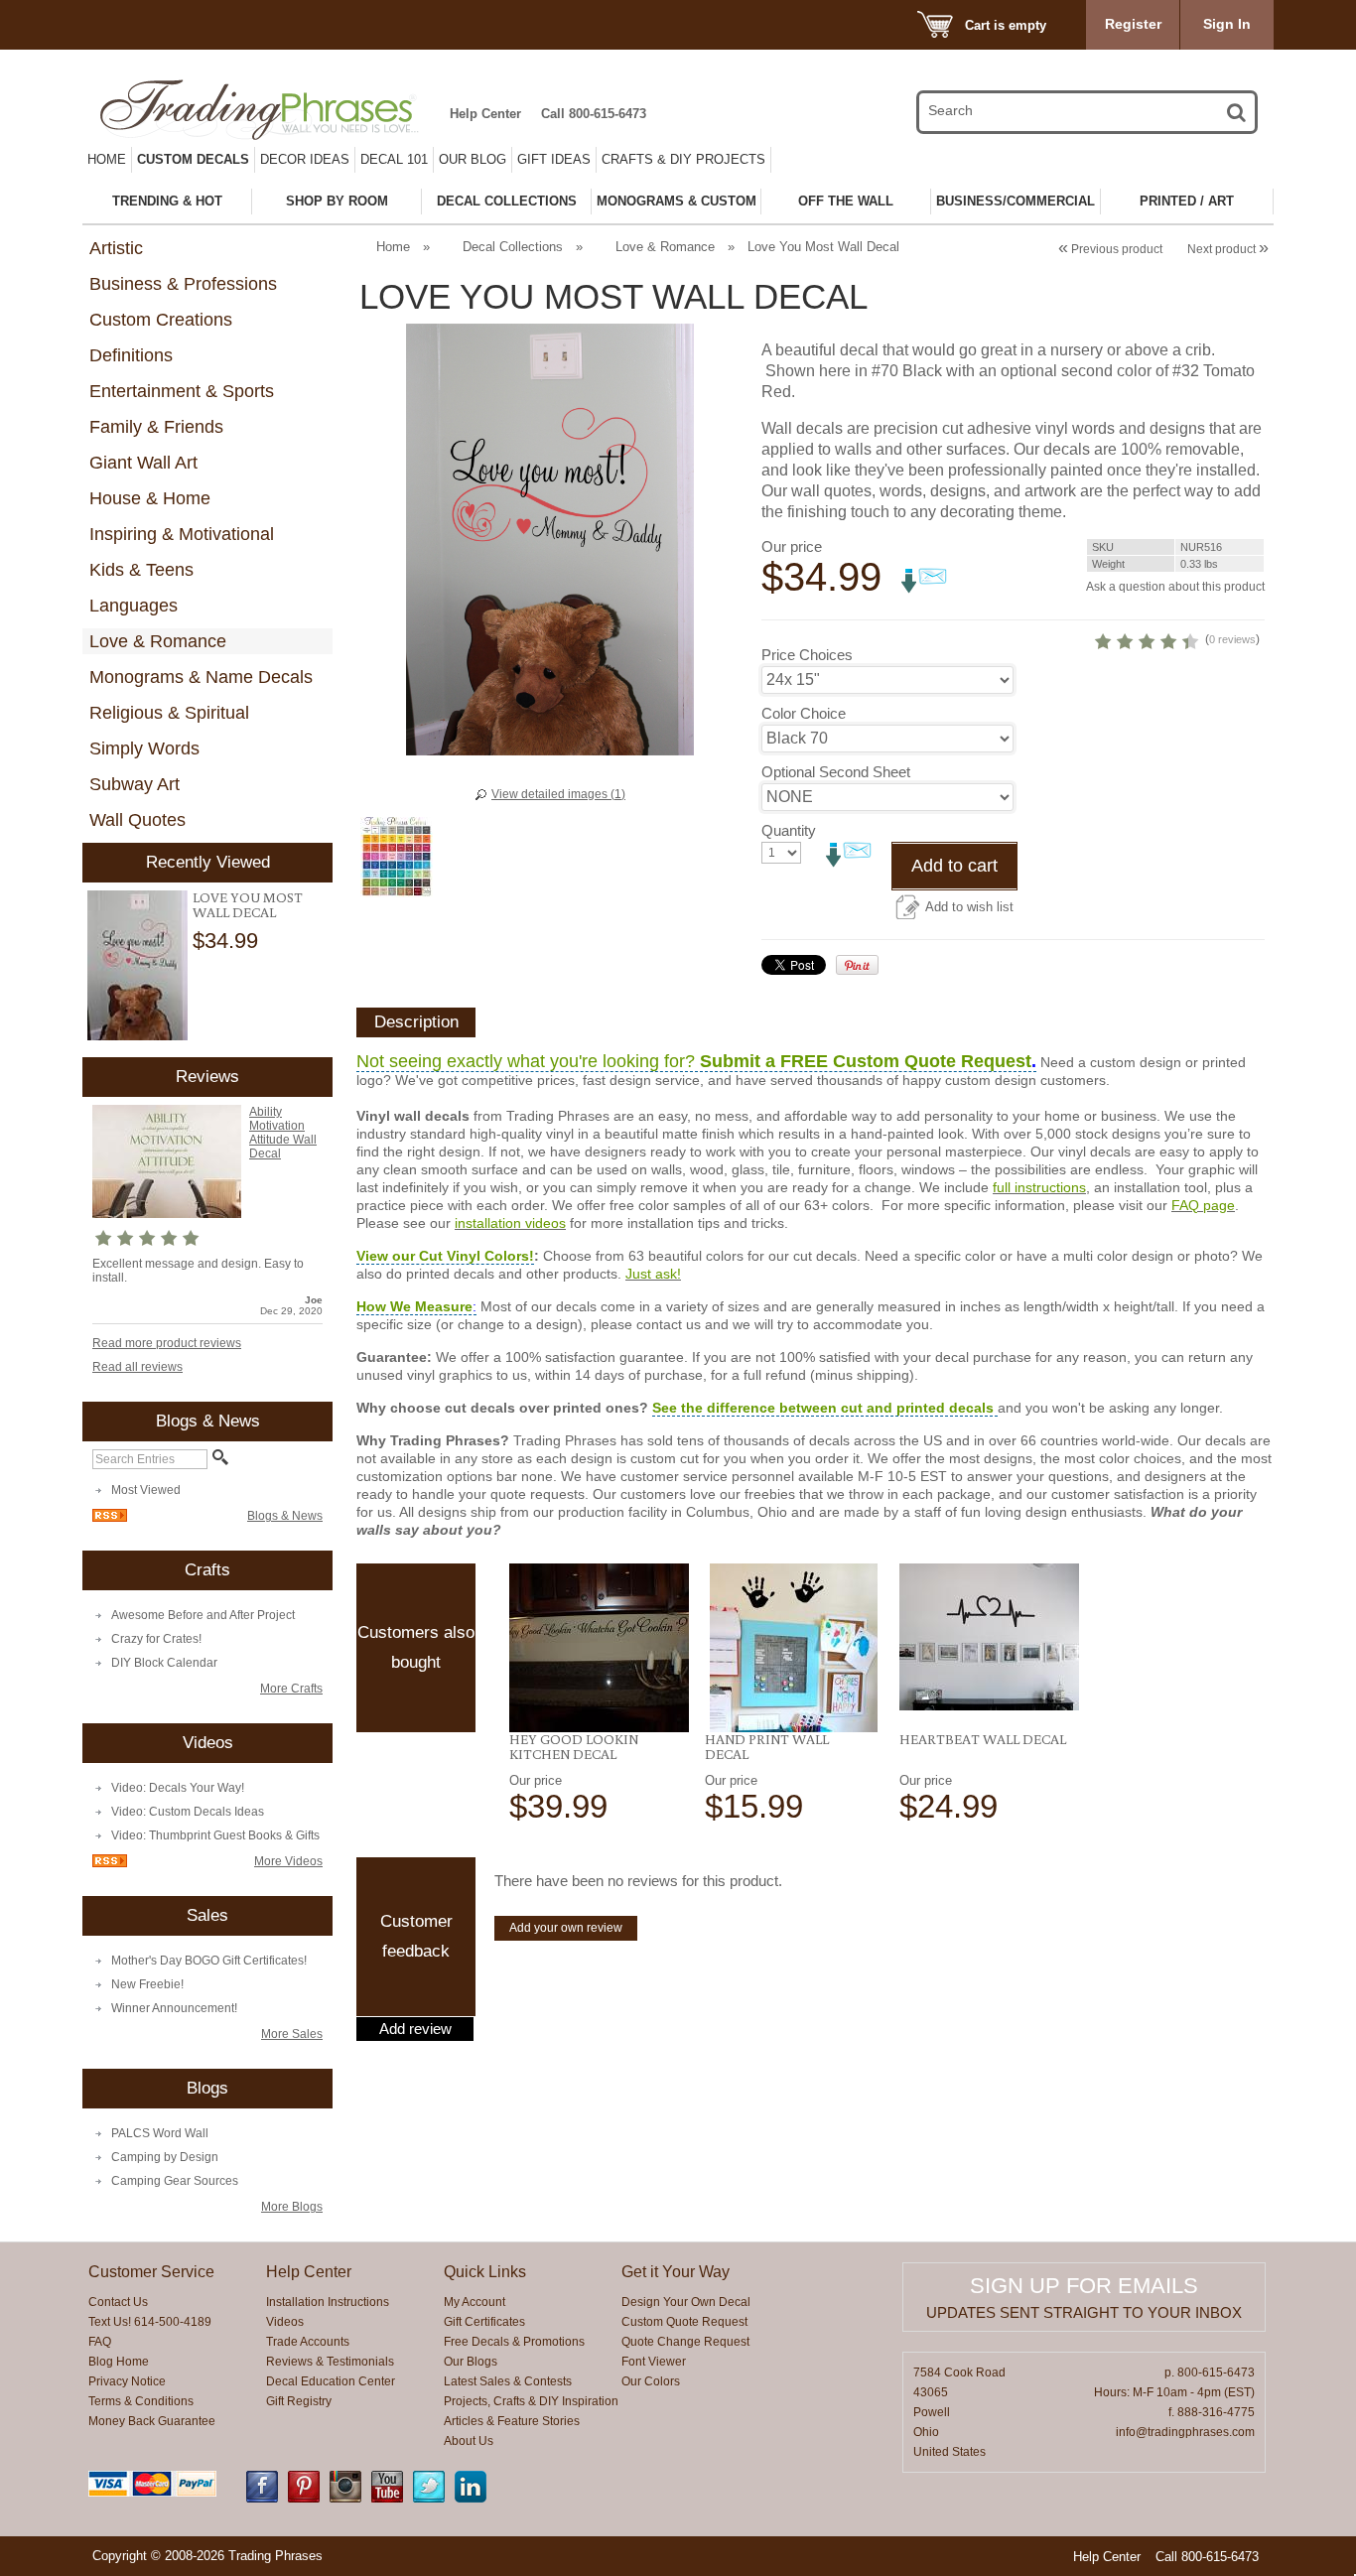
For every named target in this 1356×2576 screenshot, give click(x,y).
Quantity (789, 830)
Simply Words (144, 748)
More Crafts (291, 1689)
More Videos (288, 1861)
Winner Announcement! (174, 2008)
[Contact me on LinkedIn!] (471, 2499)
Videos (285, 2322)
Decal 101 (394, 159)
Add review (415, 2029)
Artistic (116, 248)
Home (107, 159)
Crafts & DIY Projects (683, 159)
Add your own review (566, 1928)
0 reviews (1232, 639)
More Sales (292, 2034)
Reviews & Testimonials (330, 2362)
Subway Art (135, 784)
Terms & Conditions (141, 2401)
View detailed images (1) (558, 794)
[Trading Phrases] (270, 110)
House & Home (150, 498)
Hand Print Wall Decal (767, 1747)
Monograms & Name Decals (201, 677)
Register (1133, 24)
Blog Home (119, 2362)
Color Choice (804, 713)
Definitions (131, 355)
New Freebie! (147, 1984)
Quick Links (485, 2272)
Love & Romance (158, 641)
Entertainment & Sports (182, 391)
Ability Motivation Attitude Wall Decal (283, 1133)
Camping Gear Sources (175, 2181)
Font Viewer (654, 2362)
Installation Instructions (328, 2302)
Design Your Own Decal (686, 2302)
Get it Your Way (676, 2272)
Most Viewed (146, 1490)
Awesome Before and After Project (203, 1615)
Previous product (1110, 249)
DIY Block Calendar (164, 1663)
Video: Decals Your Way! (178, 1788)
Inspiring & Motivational (182, 534)
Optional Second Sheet (836, 772)
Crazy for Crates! (156, 1639)
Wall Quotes (137, 820)
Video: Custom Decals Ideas (188, 1812)
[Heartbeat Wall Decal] (989, 1637)
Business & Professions (183, 284)
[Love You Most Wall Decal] (137, 965)
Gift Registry (299, 2401)
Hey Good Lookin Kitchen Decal (574, 1747)
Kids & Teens (141, 570)
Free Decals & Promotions (514, 2342)
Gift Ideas (554, 159)
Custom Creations (161, 320)
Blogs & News (285, 1516)
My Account (475, 2302)
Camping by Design (165, 2157)
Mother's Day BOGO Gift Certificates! (209, 1961)
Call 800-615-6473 (594, 114)
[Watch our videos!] (387, 2499)
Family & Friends (156, 427)
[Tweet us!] (429, 2499)
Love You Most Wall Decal (248, 905)
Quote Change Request (685, 2342)
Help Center (485, 114)
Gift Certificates (484, 2322)
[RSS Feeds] (110, 1518)
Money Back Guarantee (152, 2421)
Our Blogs (471, 2362)
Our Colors (651, 2381)
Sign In (1227, 24)
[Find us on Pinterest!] (304, 2499)
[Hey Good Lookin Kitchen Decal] (599, 1648)
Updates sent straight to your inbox (1084, 2312)
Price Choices (807, 655)
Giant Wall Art (143, 463)
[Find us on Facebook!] (262, 2499)
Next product (1228, 249)
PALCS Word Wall (160, 2133)
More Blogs (292, 2207)
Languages (134, 606)
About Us (469, 2441)
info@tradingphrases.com (1185, 2432)
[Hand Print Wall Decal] (795, 1648)
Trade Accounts (308, 2342)
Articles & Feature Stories (512, 2421)
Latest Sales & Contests (508, 2381)
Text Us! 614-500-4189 (150, 2322)
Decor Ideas (305, 159)
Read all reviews (137, 1367)
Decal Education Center (331, 2381)
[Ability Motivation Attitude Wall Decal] (167, 1214)
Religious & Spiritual (169, 713)
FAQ (100, 2342)
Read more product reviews (167, 1343)
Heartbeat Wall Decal (983, 1739)
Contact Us (118, 2302)
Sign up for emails (1084, 2286)
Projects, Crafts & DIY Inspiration (531, 2401)
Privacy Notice (127, 2381)
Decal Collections (513, 247)
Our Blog (473, 159)
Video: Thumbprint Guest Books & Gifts (215, 1835)
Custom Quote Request (684, 2322)
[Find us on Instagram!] (345, 2499)
